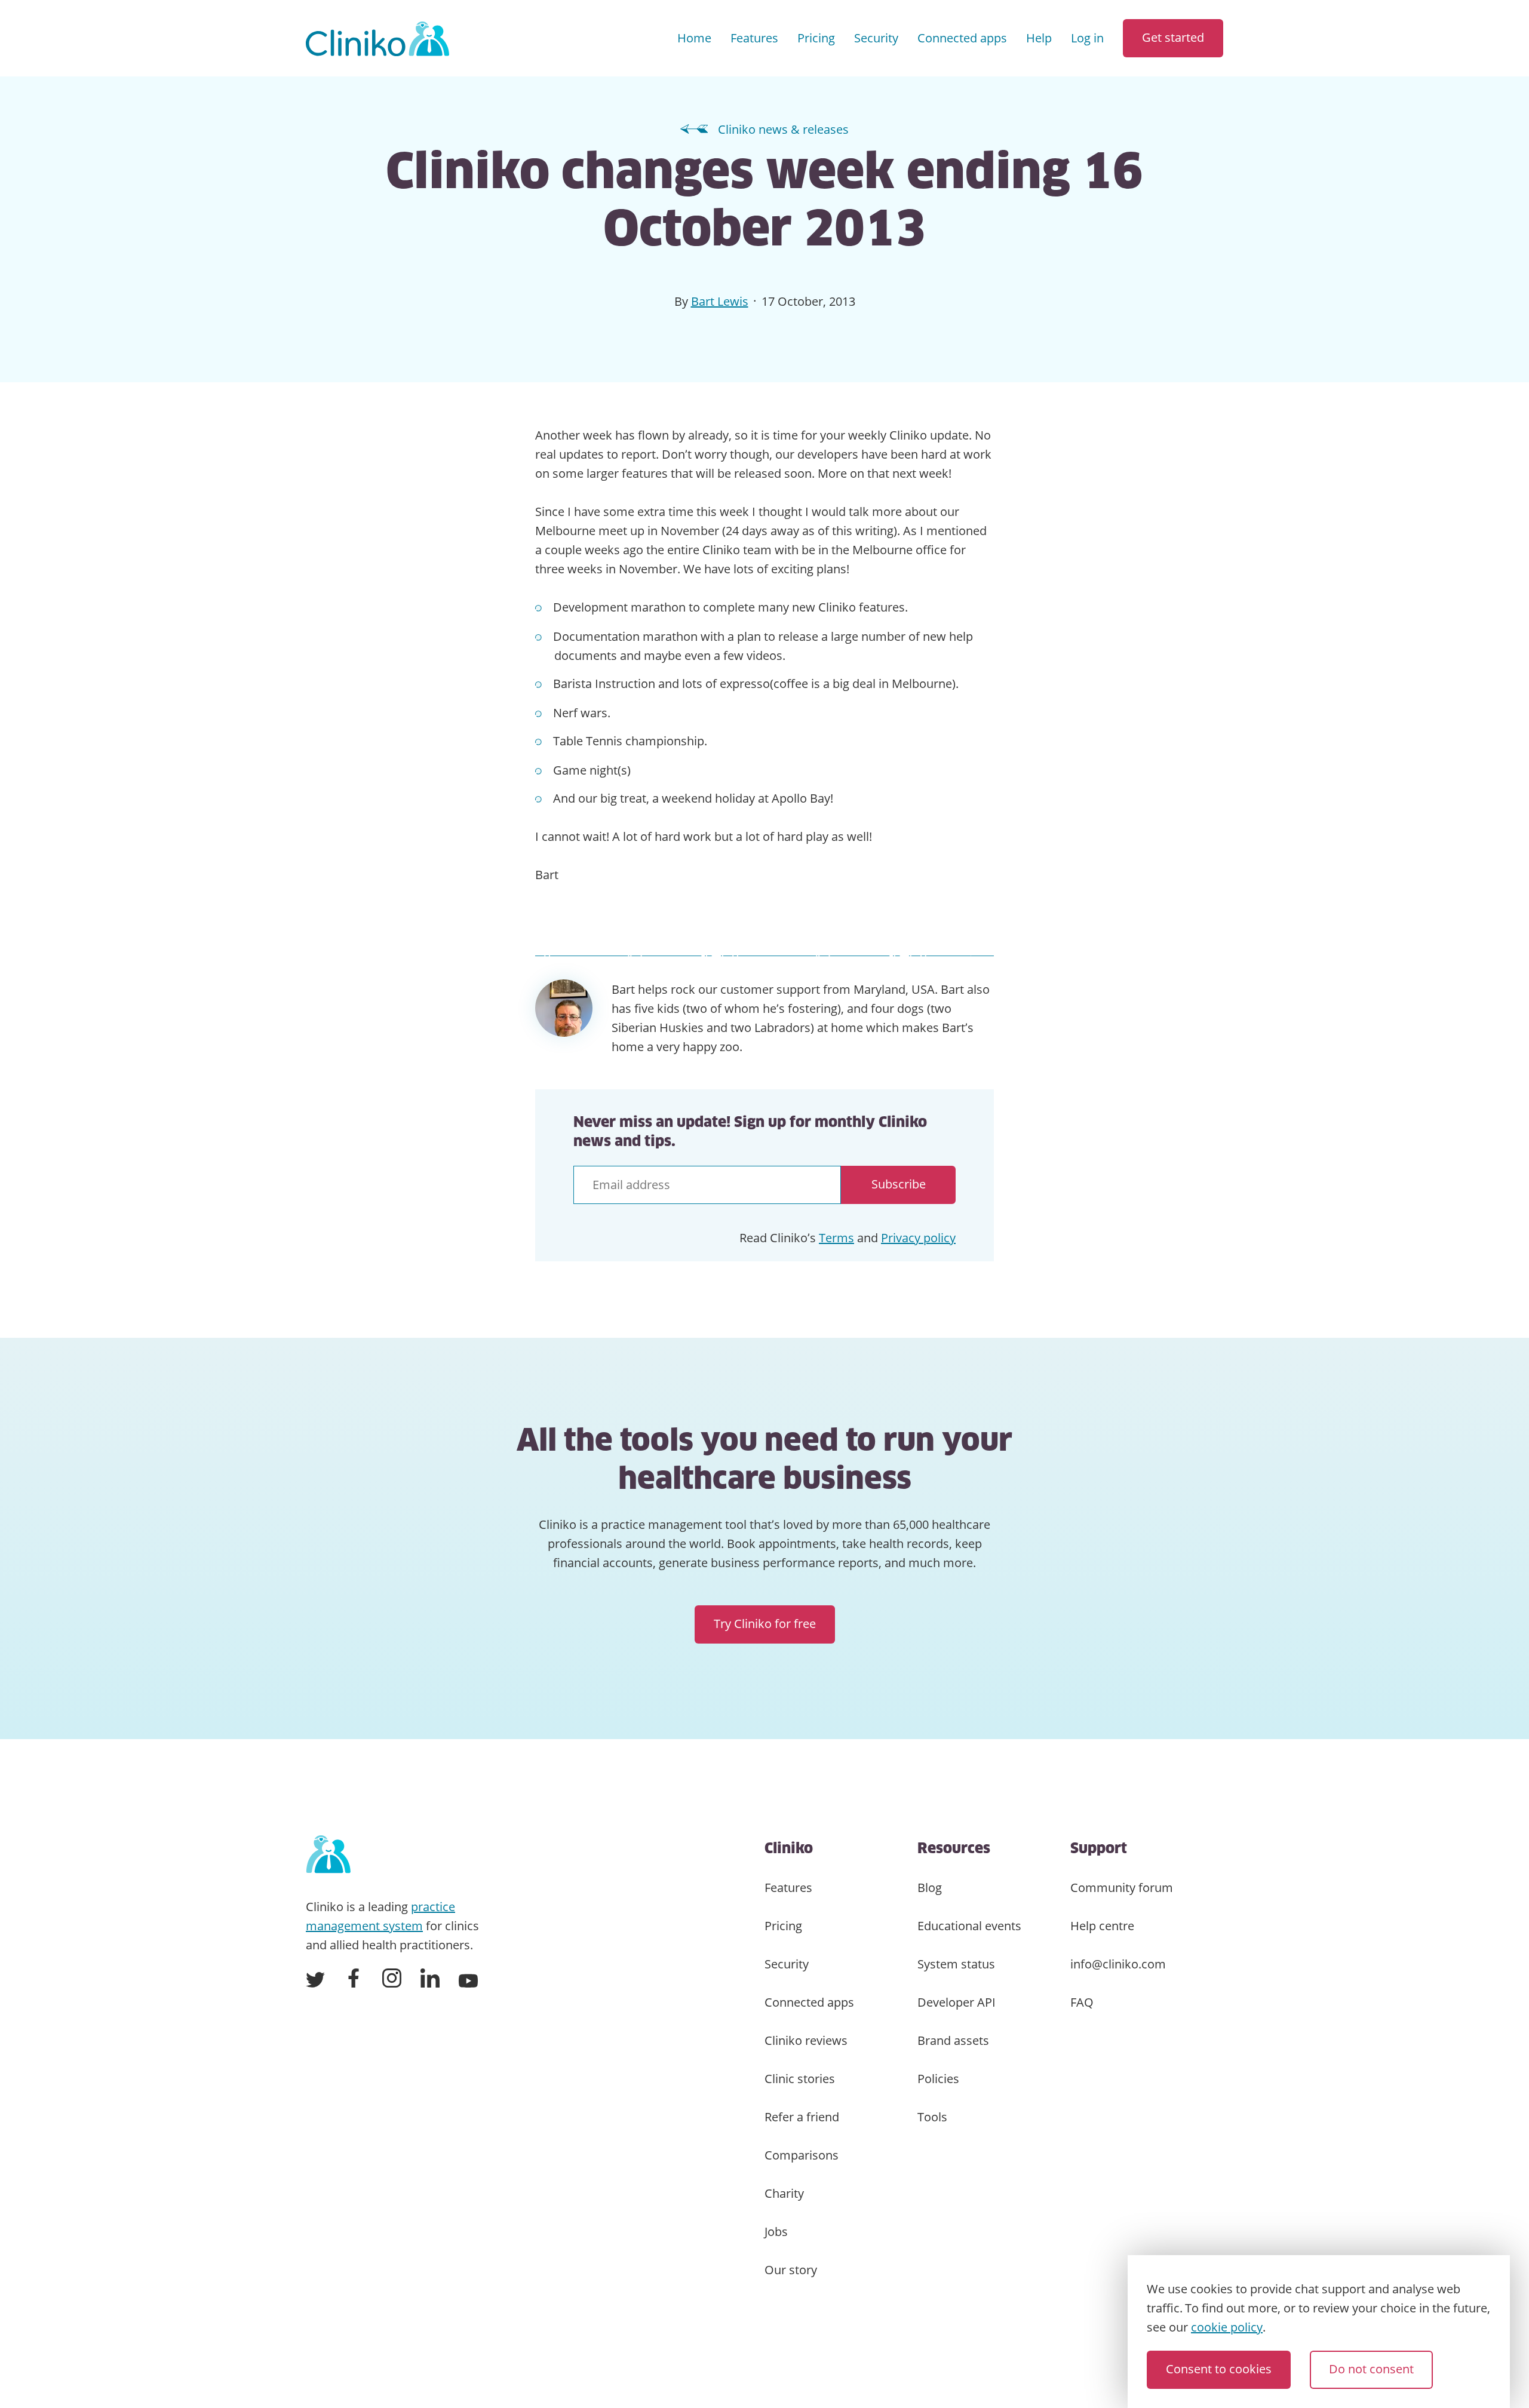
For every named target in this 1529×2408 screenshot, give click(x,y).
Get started (1173, 37)
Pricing (816, 38)
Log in (1087, 38)
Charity (784, 2193)
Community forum (1122, 1888)
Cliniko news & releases (783, 129)
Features (754, 38)
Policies (938, 2079)
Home (694, 38)
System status (956, 1964)
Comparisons (802, 2155)
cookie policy (1227, 2327)
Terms (836, 1238)
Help (1039, 38)
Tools (932, 2117)
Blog (930, 1888)
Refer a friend (802, 2117)
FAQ (1082, 2002)
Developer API (957, 2002)
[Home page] (328, 1855)
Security (876, 38)
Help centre (1102, 1926)
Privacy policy (918, 1238)
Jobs (776, 2232)
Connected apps (962, 38)
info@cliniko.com (1118, 1964)
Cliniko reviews (806, 2040)
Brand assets (953, 2040)
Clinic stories (800, 2079)
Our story (791, 2270)
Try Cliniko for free (765, 1624)
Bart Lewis (720, 301)
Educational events (969, 1926)
